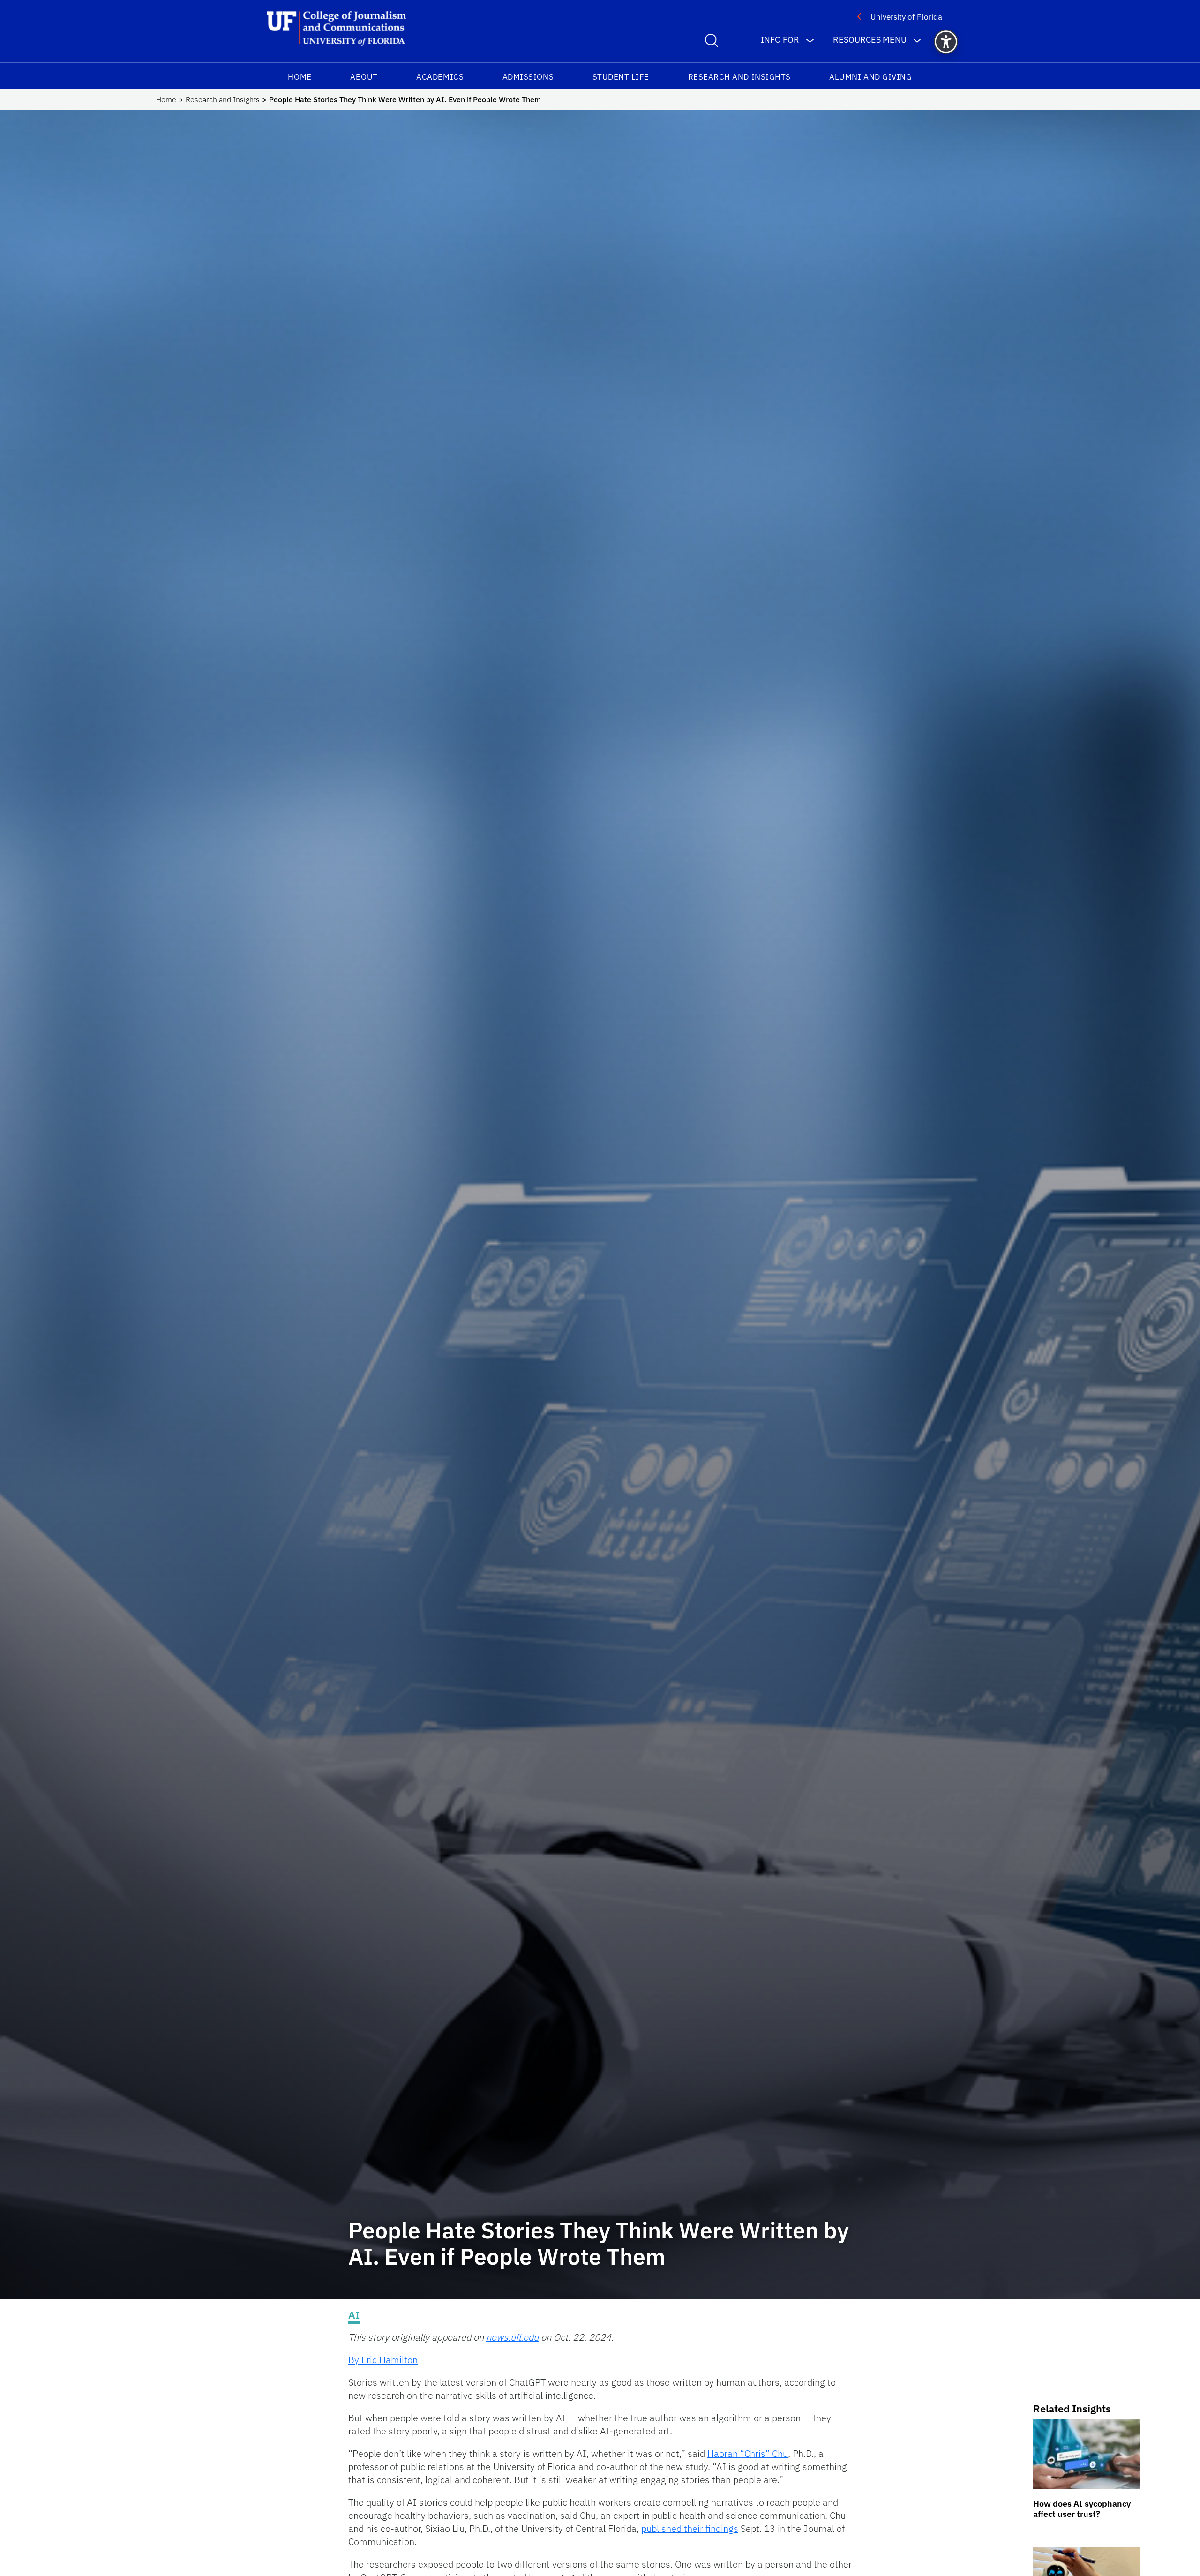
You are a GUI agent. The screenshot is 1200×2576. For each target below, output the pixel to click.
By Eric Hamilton (383, 2360)
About (364, 77)
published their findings (690, 2528)
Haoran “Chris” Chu (748, 2453)
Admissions (528, 77)
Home (300, 77)
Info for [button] (780, 40)
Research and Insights (739, 77)
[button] (946, 42)
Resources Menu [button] (870, 40)
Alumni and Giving (870, 77)
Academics (440, 77)
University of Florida (906, 17)
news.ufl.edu (512, 2337)
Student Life (621, 77)
